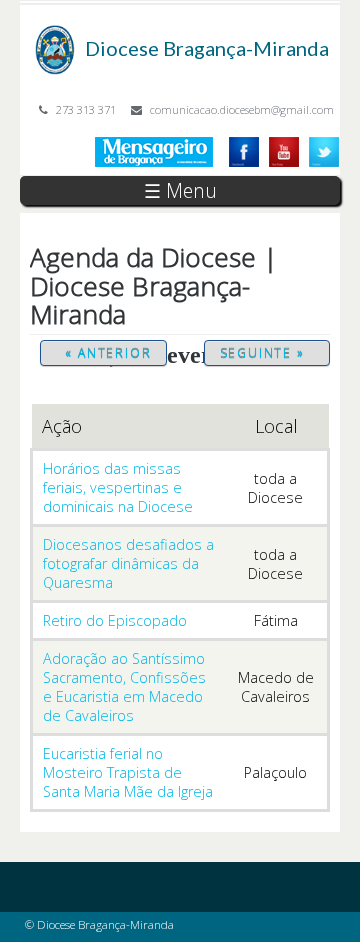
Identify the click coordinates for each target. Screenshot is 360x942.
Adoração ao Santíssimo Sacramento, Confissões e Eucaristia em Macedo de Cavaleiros (124, 687)
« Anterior (108, 353)
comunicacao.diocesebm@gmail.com (242, 109)
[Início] (55, 34)
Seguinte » (262, 353)
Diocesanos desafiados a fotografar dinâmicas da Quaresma (128, 563)
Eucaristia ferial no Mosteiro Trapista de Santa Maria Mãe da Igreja (128, 772)
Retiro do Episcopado (115, 620)
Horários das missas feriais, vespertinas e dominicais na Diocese (118, 487)
